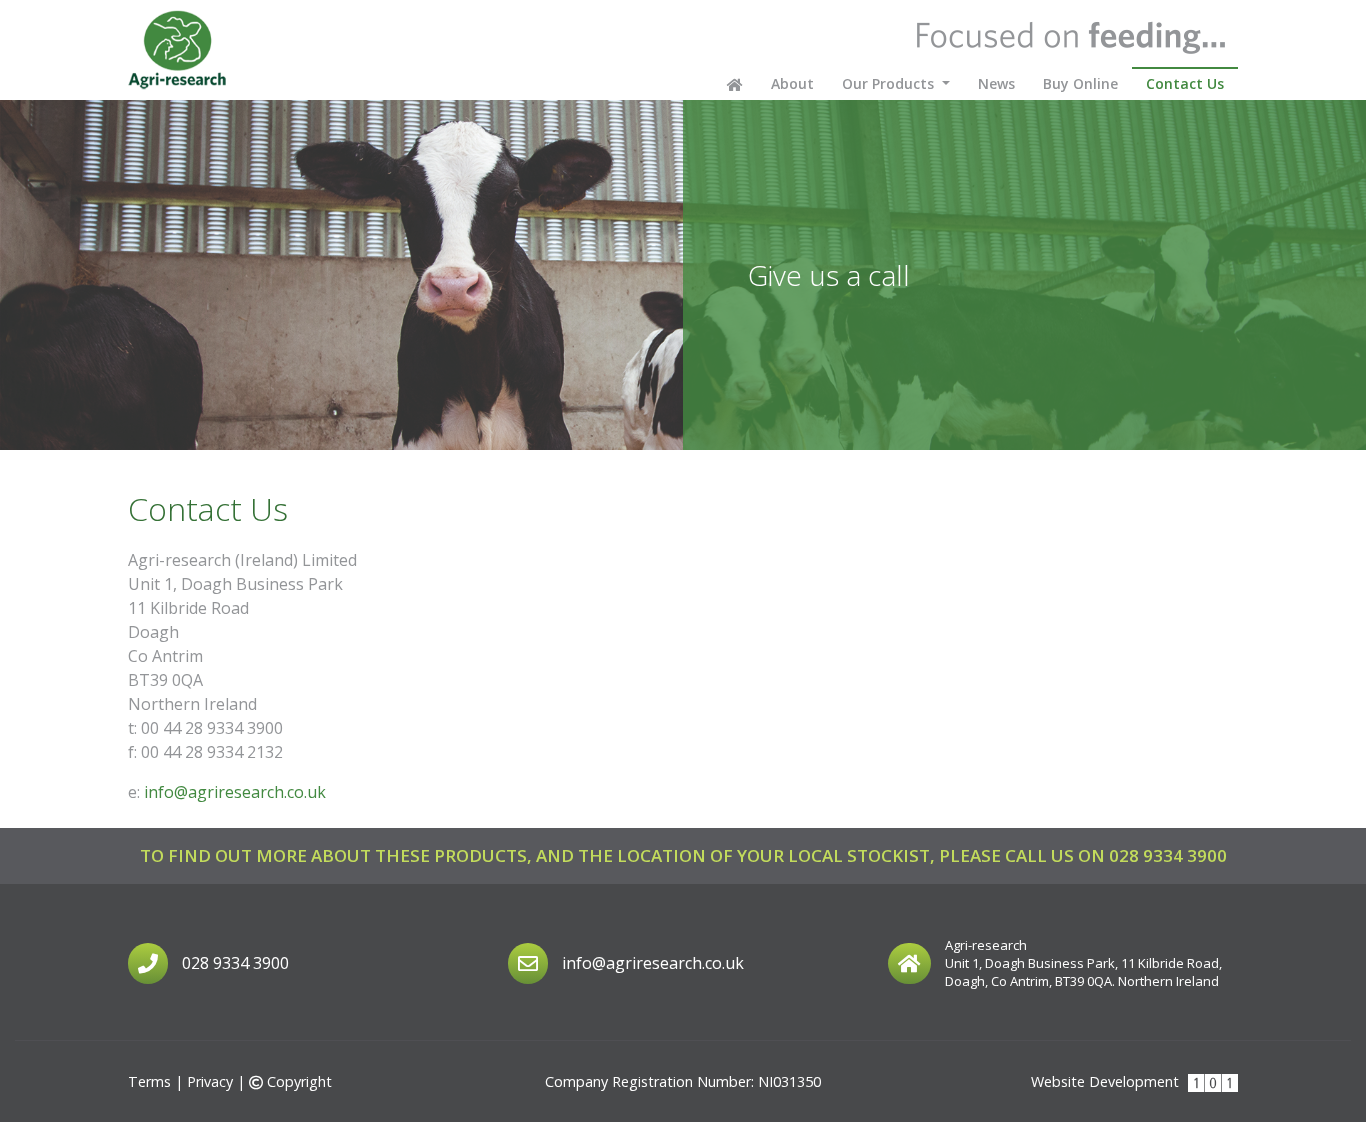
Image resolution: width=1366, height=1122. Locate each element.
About (792, 83)
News (996, 83)
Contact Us (1192, 83)
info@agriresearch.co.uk (235, 792)
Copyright (297, 1081)
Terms (149, 1081)
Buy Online (1080, 83)
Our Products (890, 83)
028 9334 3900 (1168, 855)
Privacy (210, 1081)
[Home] (178, 50)
